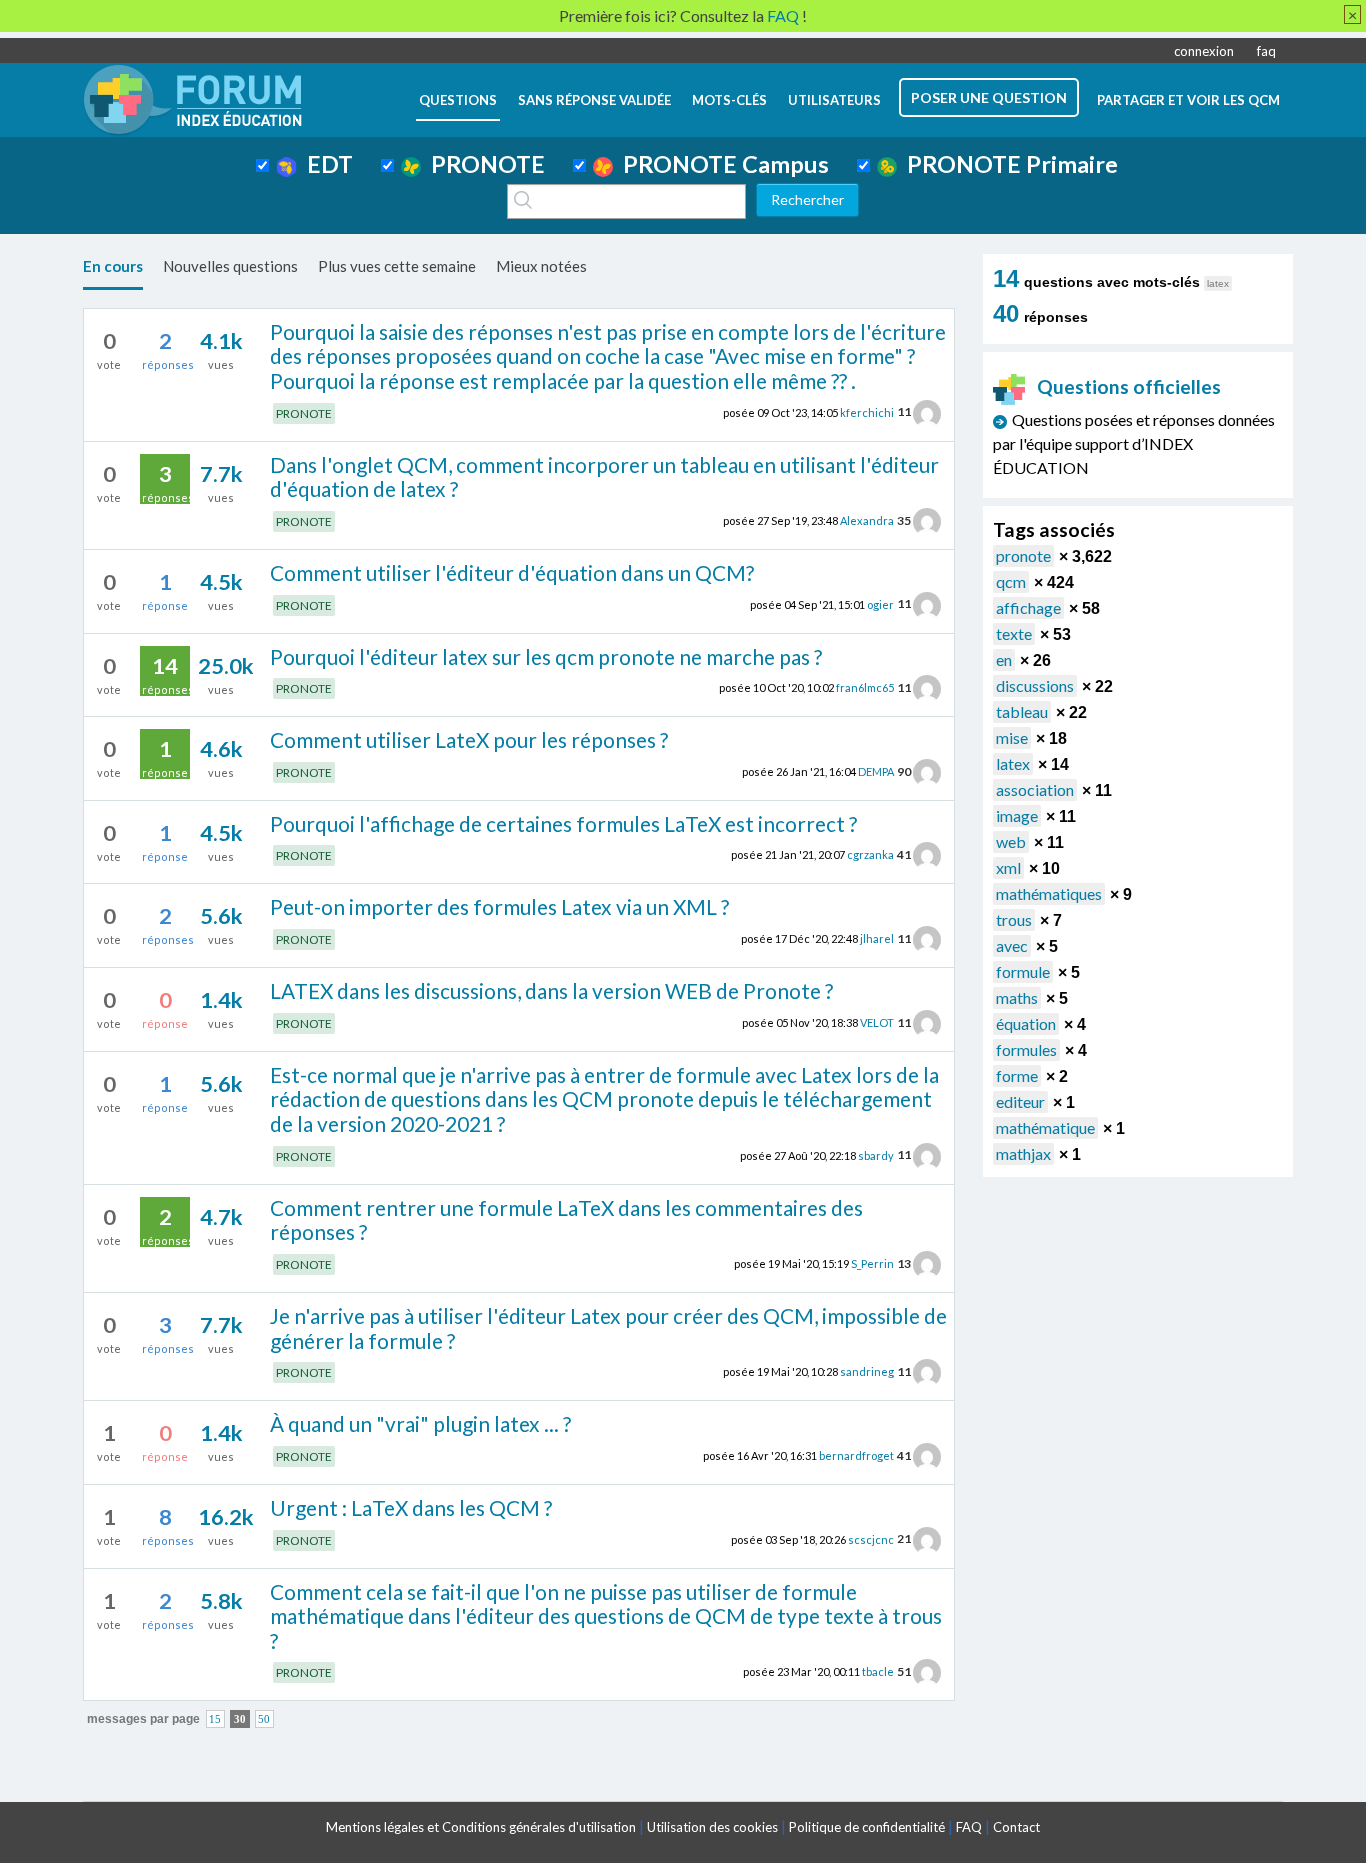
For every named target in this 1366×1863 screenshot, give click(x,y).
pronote (1023, 555)
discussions (1035, 685)
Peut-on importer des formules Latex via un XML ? (499, 906)
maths (1017, 997)
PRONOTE (483, 164)
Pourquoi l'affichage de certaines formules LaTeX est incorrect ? (563, 823)
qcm (1011, 581)
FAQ (969, 1827)
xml (1008, 867)
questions (458, 100)
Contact (1016, 1827)
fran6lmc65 (865, 687)
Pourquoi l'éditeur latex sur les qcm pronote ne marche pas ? (546, 656)
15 (215, 1718)
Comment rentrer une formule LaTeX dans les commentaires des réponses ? (566, 1220)
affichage (1028, 607)
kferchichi (867, 411)
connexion (1204, 51)
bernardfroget (856, 1455)
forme (1017, 1075)
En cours (113, 266)
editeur (1020, 1101)
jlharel (877, 938)
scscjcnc (871, 1538)
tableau (1022, 711)
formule (1023, 971)
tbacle (878, 1671)
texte (1014, 633)
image (1017, 815)
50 (264, 1718)
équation (1026, 1023)
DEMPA (876, 771)
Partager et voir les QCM (1188, 100)
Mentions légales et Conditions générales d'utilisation (481, 1827)
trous (1014, 919)
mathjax (1023, 1153)
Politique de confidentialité (867, 1827)
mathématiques (1049, 893)
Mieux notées (541, 266)
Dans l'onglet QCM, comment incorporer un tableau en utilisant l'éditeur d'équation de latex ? (604, 477)
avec (1012, 945)
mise (1012, 737)
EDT (325, 164)
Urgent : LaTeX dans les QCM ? (411, 1507)
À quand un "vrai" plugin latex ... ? (420, 1423)
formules (1026, 1049)
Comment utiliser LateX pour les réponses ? (469, 739)
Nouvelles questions (230, 266)
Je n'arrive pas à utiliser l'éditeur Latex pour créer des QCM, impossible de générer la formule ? (608, 1328)
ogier (880, 603)
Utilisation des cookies (712, 1827)
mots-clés (729, 100)
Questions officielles (1129, 386)
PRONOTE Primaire (1007, 164)
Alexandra (867, 520)
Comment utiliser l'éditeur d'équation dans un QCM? (512, 572)
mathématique (1045, 1127)
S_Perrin (872, 1263)
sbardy (876, 1154)
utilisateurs (834, 100)
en (1004, 659)
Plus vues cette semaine (397, 266)
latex (1013, 763)
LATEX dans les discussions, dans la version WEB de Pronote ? (551, 990)
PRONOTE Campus (721, 164)
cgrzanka (870, 854)
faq (1266, 51)
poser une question (989, 97)
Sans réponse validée (594, 100)
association (1035, 789)
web (1011, 841)
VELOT (877, 1022)
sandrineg (867, 1371)
